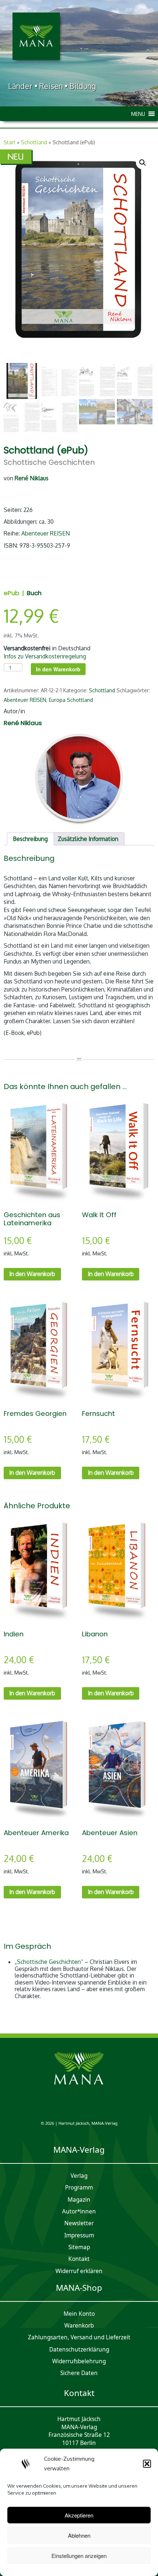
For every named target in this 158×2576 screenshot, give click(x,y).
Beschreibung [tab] (30, 839)
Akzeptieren (79, 2515)
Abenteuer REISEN (46, 533)
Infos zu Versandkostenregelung (45, 656)
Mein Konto (79, 2314)
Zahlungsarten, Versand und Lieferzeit (79, 2337)
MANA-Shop (79, 2288)
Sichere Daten (79, 2373)
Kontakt (79, 2259)
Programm (79, 2188)
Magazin (79, 2200)
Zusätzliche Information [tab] (88, 839)
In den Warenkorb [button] (32, 1274)
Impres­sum (79, 2235)
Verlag (79, 2176)
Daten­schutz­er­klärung (79, 2349)
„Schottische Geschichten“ (49, 1962)
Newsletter (79, 2223)
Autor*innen (79, 2211)
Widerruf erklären (79, 2271)
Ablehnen (79, 2535)
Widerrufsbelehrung (79, 2361)
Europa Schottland (71, 700)
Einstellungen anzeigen (79, 2556)
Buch (34, 593)
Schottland (34, 142)
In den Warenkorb (58, 669)
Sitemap (79, 2247)
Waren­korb (79, 2326)
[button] (147, 2464)
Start (10, 142)
